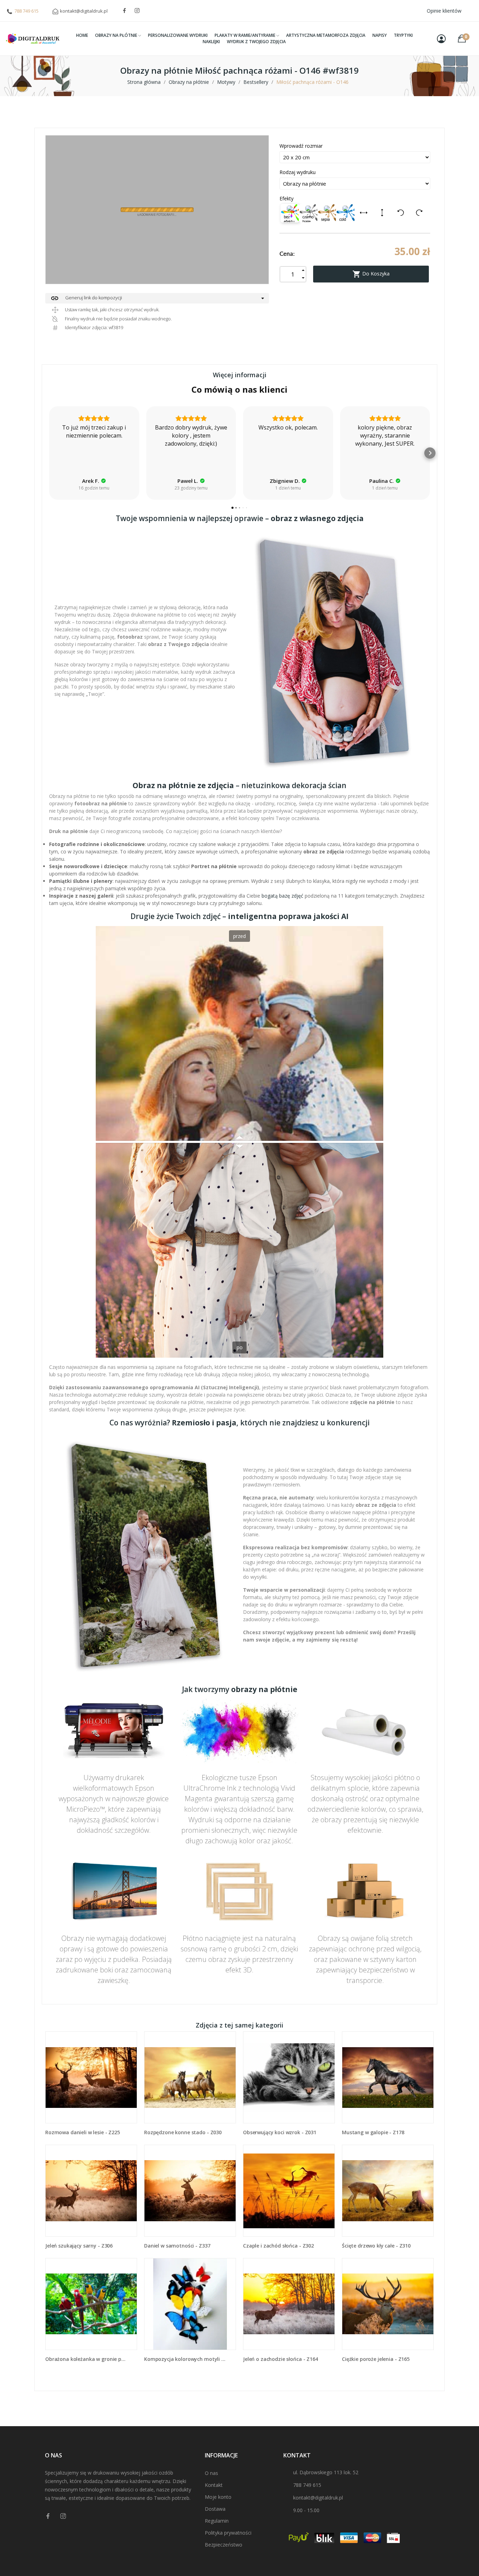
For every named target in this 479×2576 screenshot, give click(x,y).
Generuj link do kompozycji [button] (86, 298)
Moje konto (218, 2497)
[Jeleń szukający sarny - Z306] (91, 2191)
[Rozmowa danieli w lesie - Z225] (91, 2077)
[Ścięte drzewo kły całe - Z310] (388, 2191)
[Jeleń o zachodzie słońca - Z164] (289, 2304)
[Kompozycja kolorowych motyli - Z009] (190, 2304)
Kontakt (214, 2485)
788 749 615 (26, 11)
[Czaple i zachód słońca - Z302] (289, 2191)
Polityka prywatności (228, 2533)
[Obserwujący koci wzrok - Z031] (289, 2077)
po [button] (240, 1347)
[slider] (239, 1142)
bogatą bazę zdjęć (282, 896)
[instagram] (137, 11)
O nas (211, 2473)
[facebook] (124, 11)
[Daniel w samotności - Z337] (190, 2191)
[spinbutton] (293, 274)
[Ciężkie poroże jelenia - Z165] (388, 2304)
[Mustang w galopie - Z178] (388, 2077)
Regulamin (217, 2521)
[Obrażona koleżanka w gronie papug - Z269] (91, 2304)
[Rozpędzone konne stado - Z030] (190, 2077)
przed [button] (239, 936)
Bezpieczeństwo (224, 2545)
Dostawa (215, 2509)
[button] (49, 453)
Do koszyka (371, 274)
